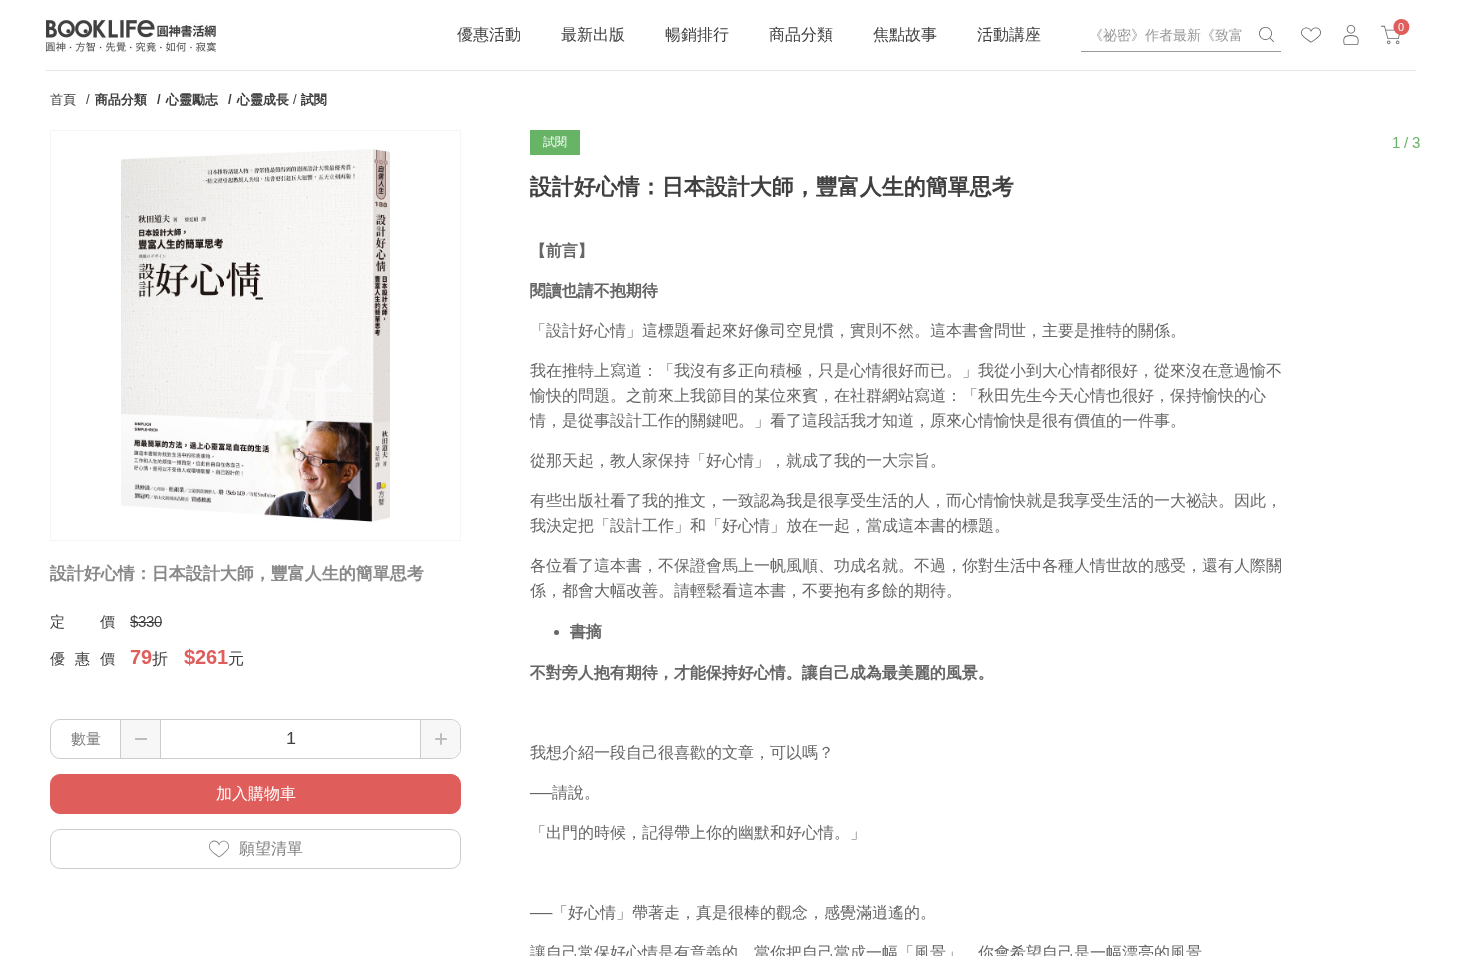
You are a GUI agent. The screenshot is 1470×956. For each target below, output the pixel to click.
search (1266, 35)
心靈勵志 (192, 99)
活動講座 (1009, 34)
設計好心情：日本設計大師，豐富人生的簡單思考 (237, 573)
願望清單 (271, 848)
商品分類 (801, 34)
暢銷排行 (697, 34)
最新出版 (593, 34)
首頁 (63, 99)
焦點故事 (905, 34)
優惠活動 (489, 34)
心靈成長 (263, 99)
